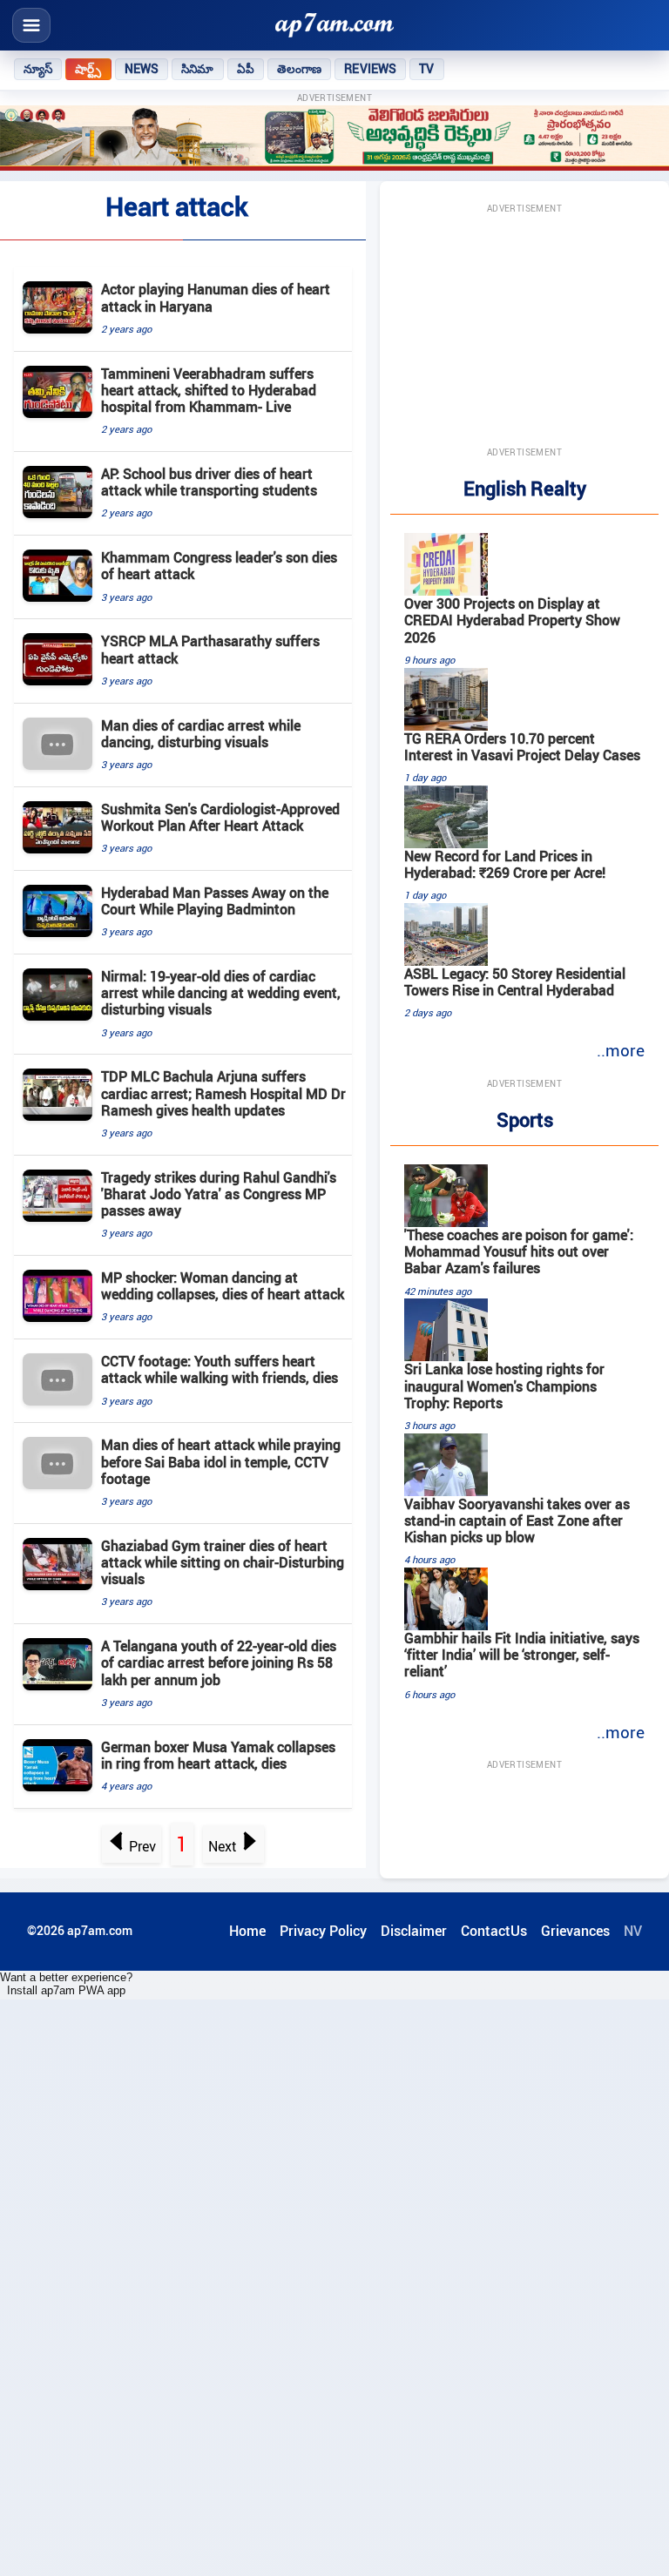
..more (621, 1050)
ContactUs (494, 1931)
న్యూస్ (38, 69)
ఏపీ (246, 69)
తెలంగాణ (300, 69)
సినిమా (197, 69)
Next (223, 1846)
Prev (142, 1846)
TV (426, 69)
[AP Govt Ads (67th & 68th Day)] (334, 138)
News (142, 69)
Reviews (370, 69)
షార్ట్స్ (88, 69)
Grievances (575, 1931)
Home (247, 1931)
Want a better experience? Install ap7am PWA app (66, 1984)
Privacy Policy (323, 1931)
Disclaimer (414, 1931)
